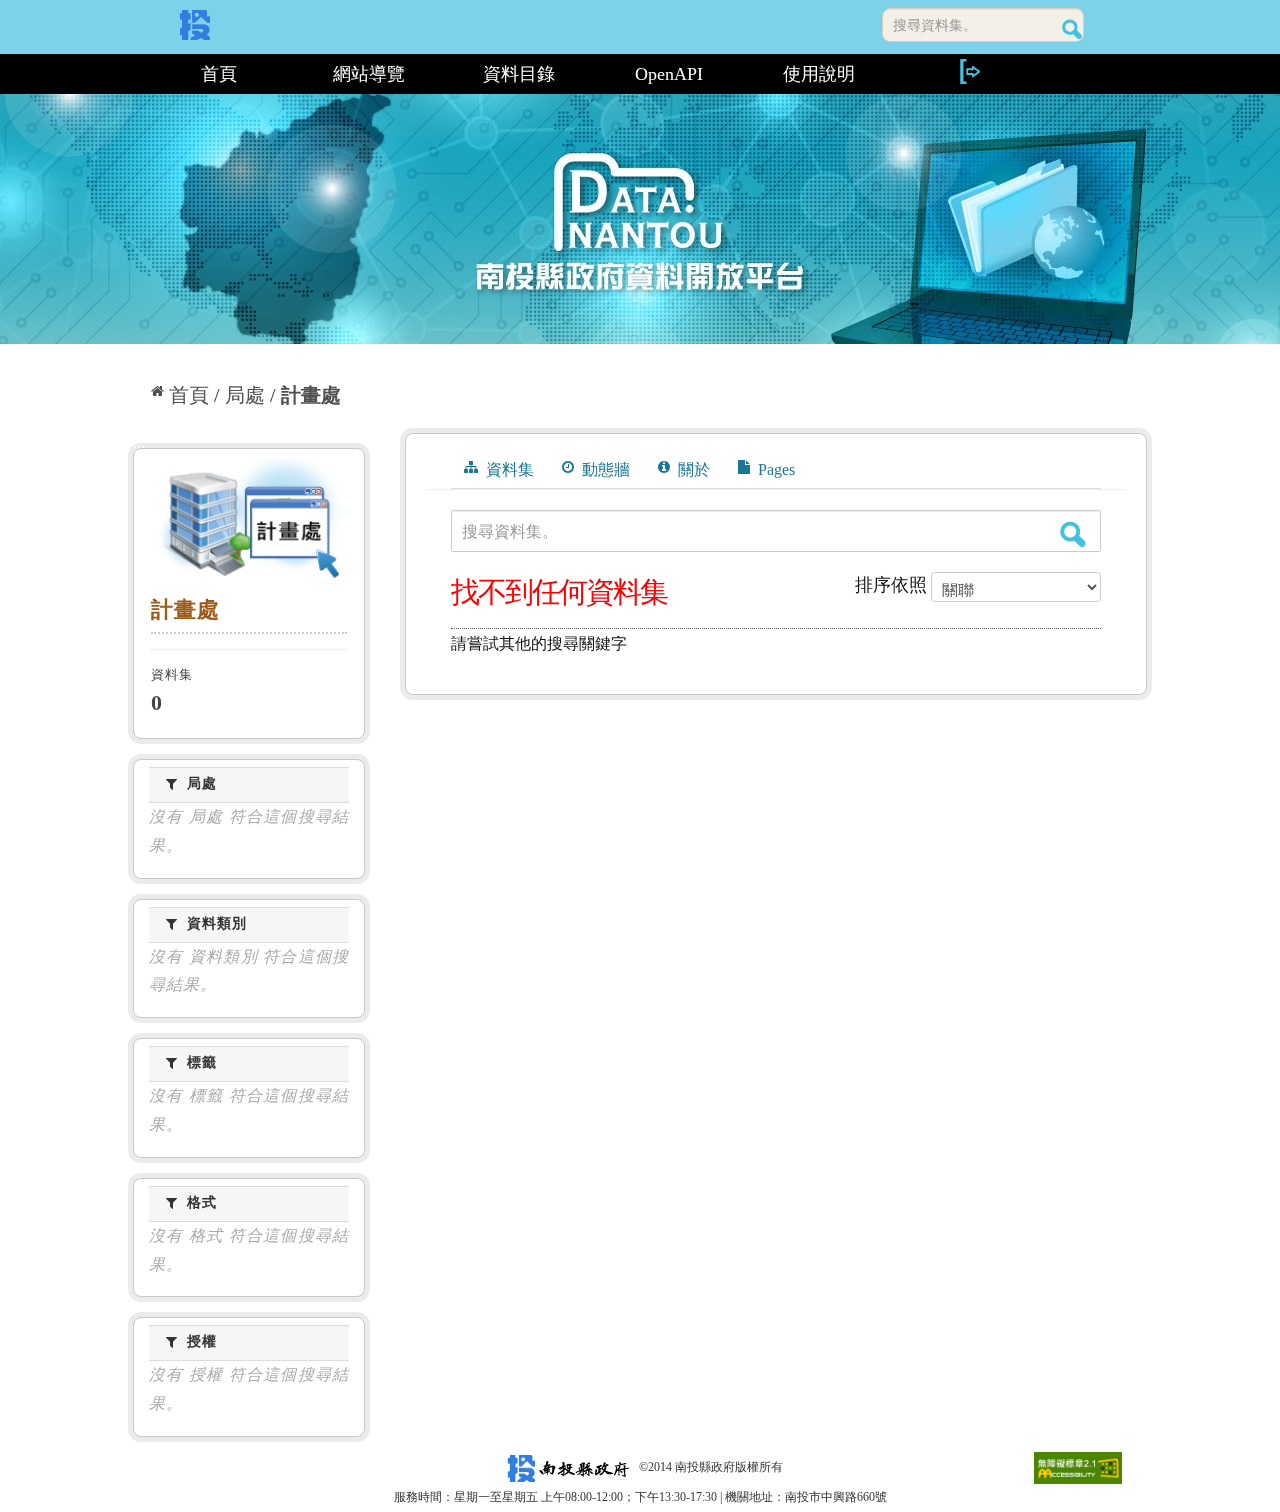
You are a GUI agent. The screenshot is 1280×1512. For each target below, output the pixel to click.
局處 (245, 395)
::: (136, 74)
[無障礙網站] (1078, 1467)
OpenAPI (669, 74)
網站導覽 (369, 74)
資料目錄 (519, 74)
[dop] (249, 522)
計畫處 (311, 395)
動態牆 (604, 469)
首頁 (219, 74)
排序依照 (891, 585)
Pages (774, 469)
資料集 (508, 469)
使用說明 (819, 74)
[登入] (969, 71)
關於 (692, 469)
